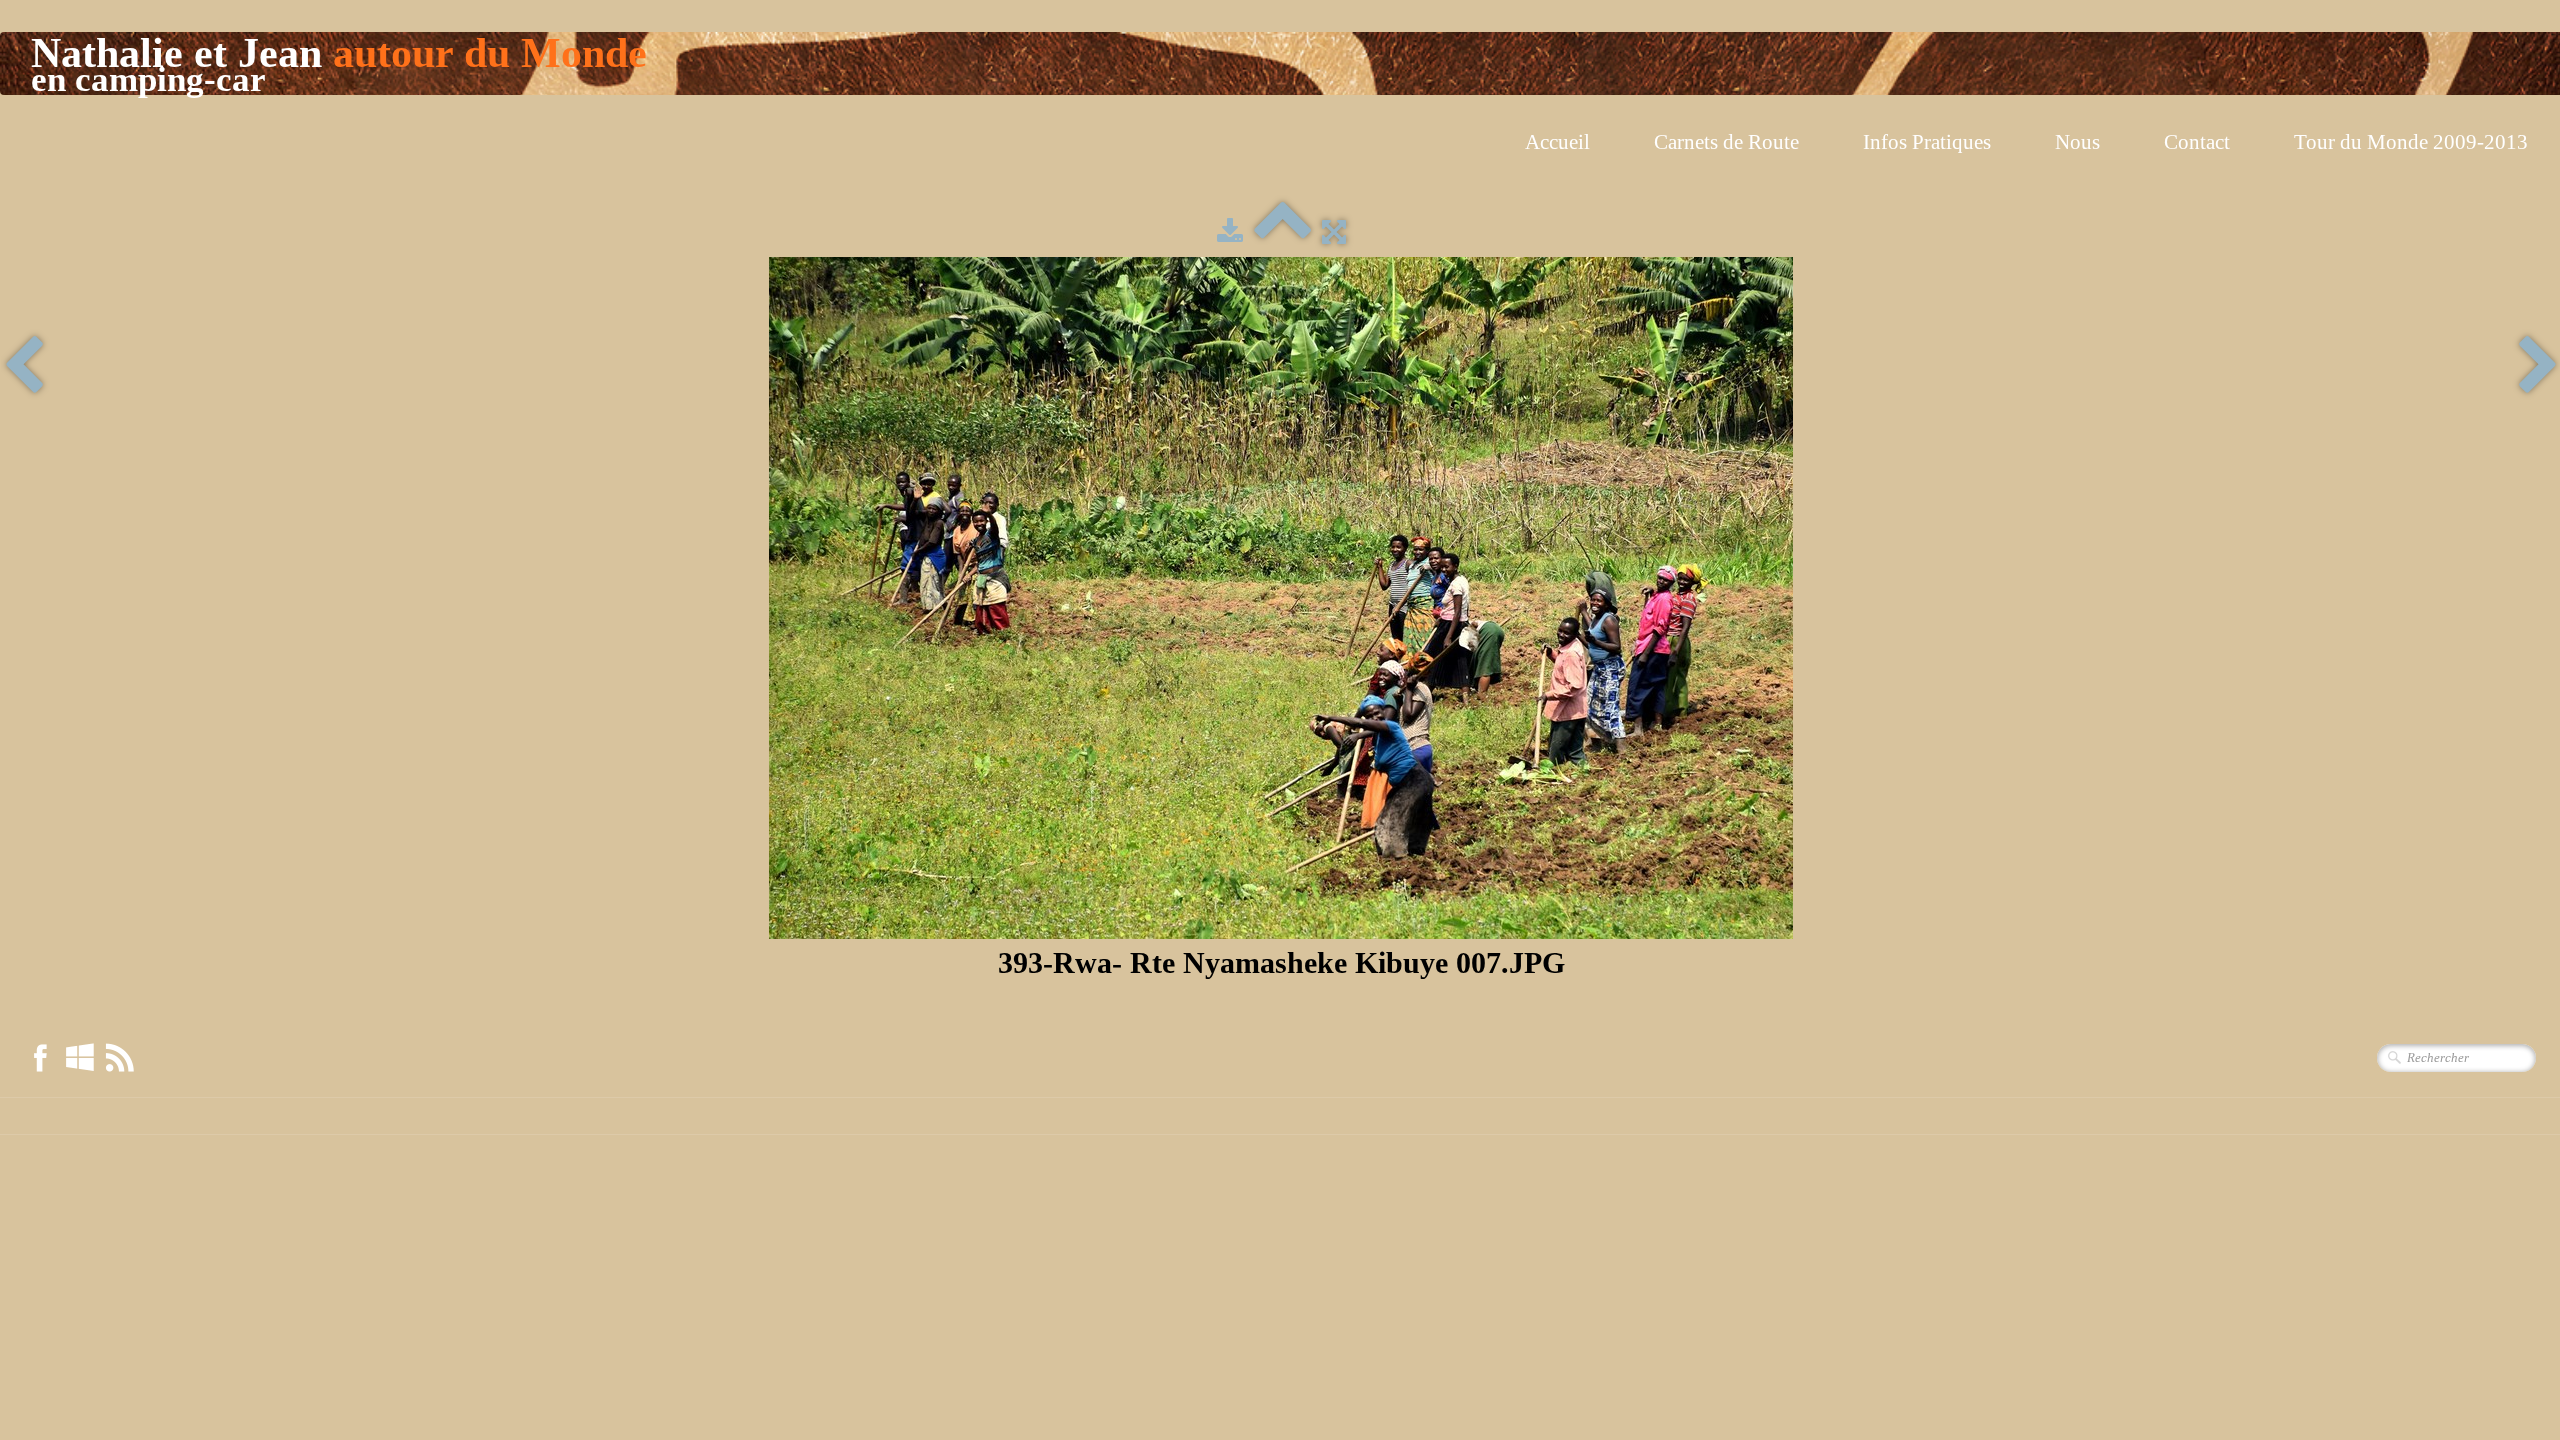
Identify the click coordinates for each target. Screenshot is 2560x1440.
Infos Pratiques (1927, 142)
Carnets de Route (1726, 142)
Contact (2197, 142)
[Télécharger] (1230, 232)
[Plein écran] (1334, 232)
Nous (2077, 142)
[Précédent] (23, 367)
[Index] (1282, 232)
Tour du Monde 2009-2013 (2411, 142)
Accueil (1557, 142)
